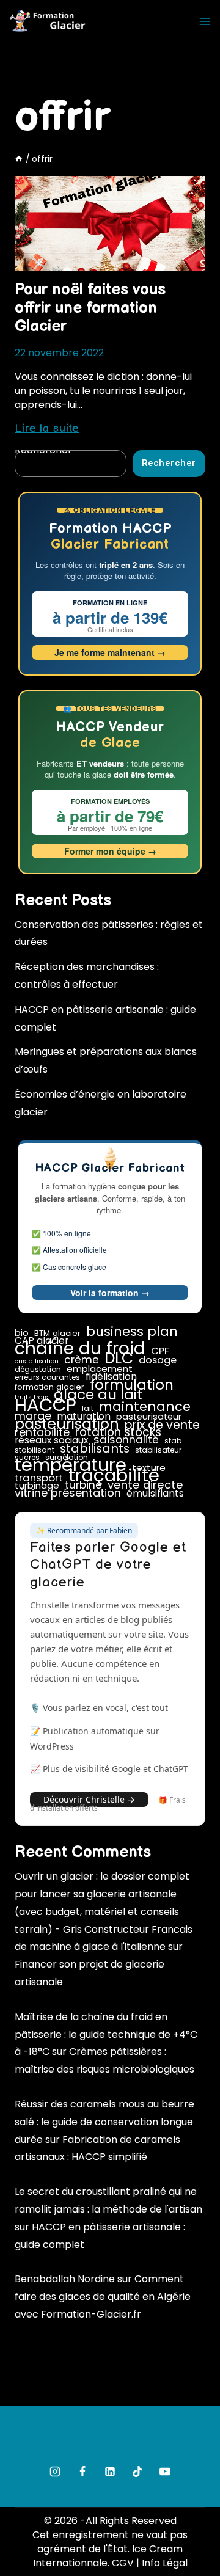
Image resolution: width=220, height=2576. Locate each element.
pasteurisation (67, 1424)
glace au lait (98, 1395)
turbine (83, 1485)
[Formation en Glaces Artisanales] (49, 22)
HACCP (46, 1405)
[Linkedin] (110, 2472)
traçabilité (114, 1475)
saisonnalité (126, 1440)
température (71, 1465)
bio (22, 1333)
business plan (132, 1332)
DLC (119, 1359)
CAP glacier (42, 1341)
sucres (27, 1458)
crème (82, 1360)
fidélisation (111, 1377)
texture (149, 1468)
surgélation (67, 1458)
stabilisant (35, 1450)
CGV (123, 2563)
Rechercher (169, 463)
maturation (84, 1417)
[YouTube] (165, 2472)
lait (88, 1409)
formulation (132, 1385)
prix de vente (162, 1425)
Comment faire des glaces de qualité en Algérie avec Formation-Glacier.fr (103, 2297)
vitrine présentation (68, 1493)
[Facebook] (82, 2472)
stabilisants (95, 1448)
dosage (158, 1360)
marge (33, 1416)
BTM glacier (57, 1334)
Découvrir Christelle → (89, 1799)
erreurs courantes (47, 1377)
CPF (160, 1351)
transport (39, 1478)
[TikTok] (137, 2472)
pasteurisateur (149, 1417)
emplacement (100, 1369)
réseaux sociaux (51, 1440)
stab (173, 1441)
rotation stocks (118, 1432)
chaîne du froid (80, 1348)
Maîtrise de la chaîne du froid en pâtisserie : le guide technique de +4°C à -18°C (106, 2034)
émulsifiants (155, 1494)
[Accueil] (19, 159)
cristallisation (37, 1362)
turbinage (37, 1486)
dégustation (38, 1370)
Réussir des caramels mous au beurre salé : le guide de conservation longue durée (105, 2122)
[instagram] (55, 2472)
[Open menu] (205, 21)
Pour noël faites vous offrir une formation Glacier (90, 308)
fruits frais (31, 1398)
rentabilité (42, 1432)
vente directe (145, 1485)
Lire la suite (47, 429)
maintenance (145, 1407)
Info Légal (165, 2563)
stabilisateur (158, 1450)
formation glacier (50, 1387)
